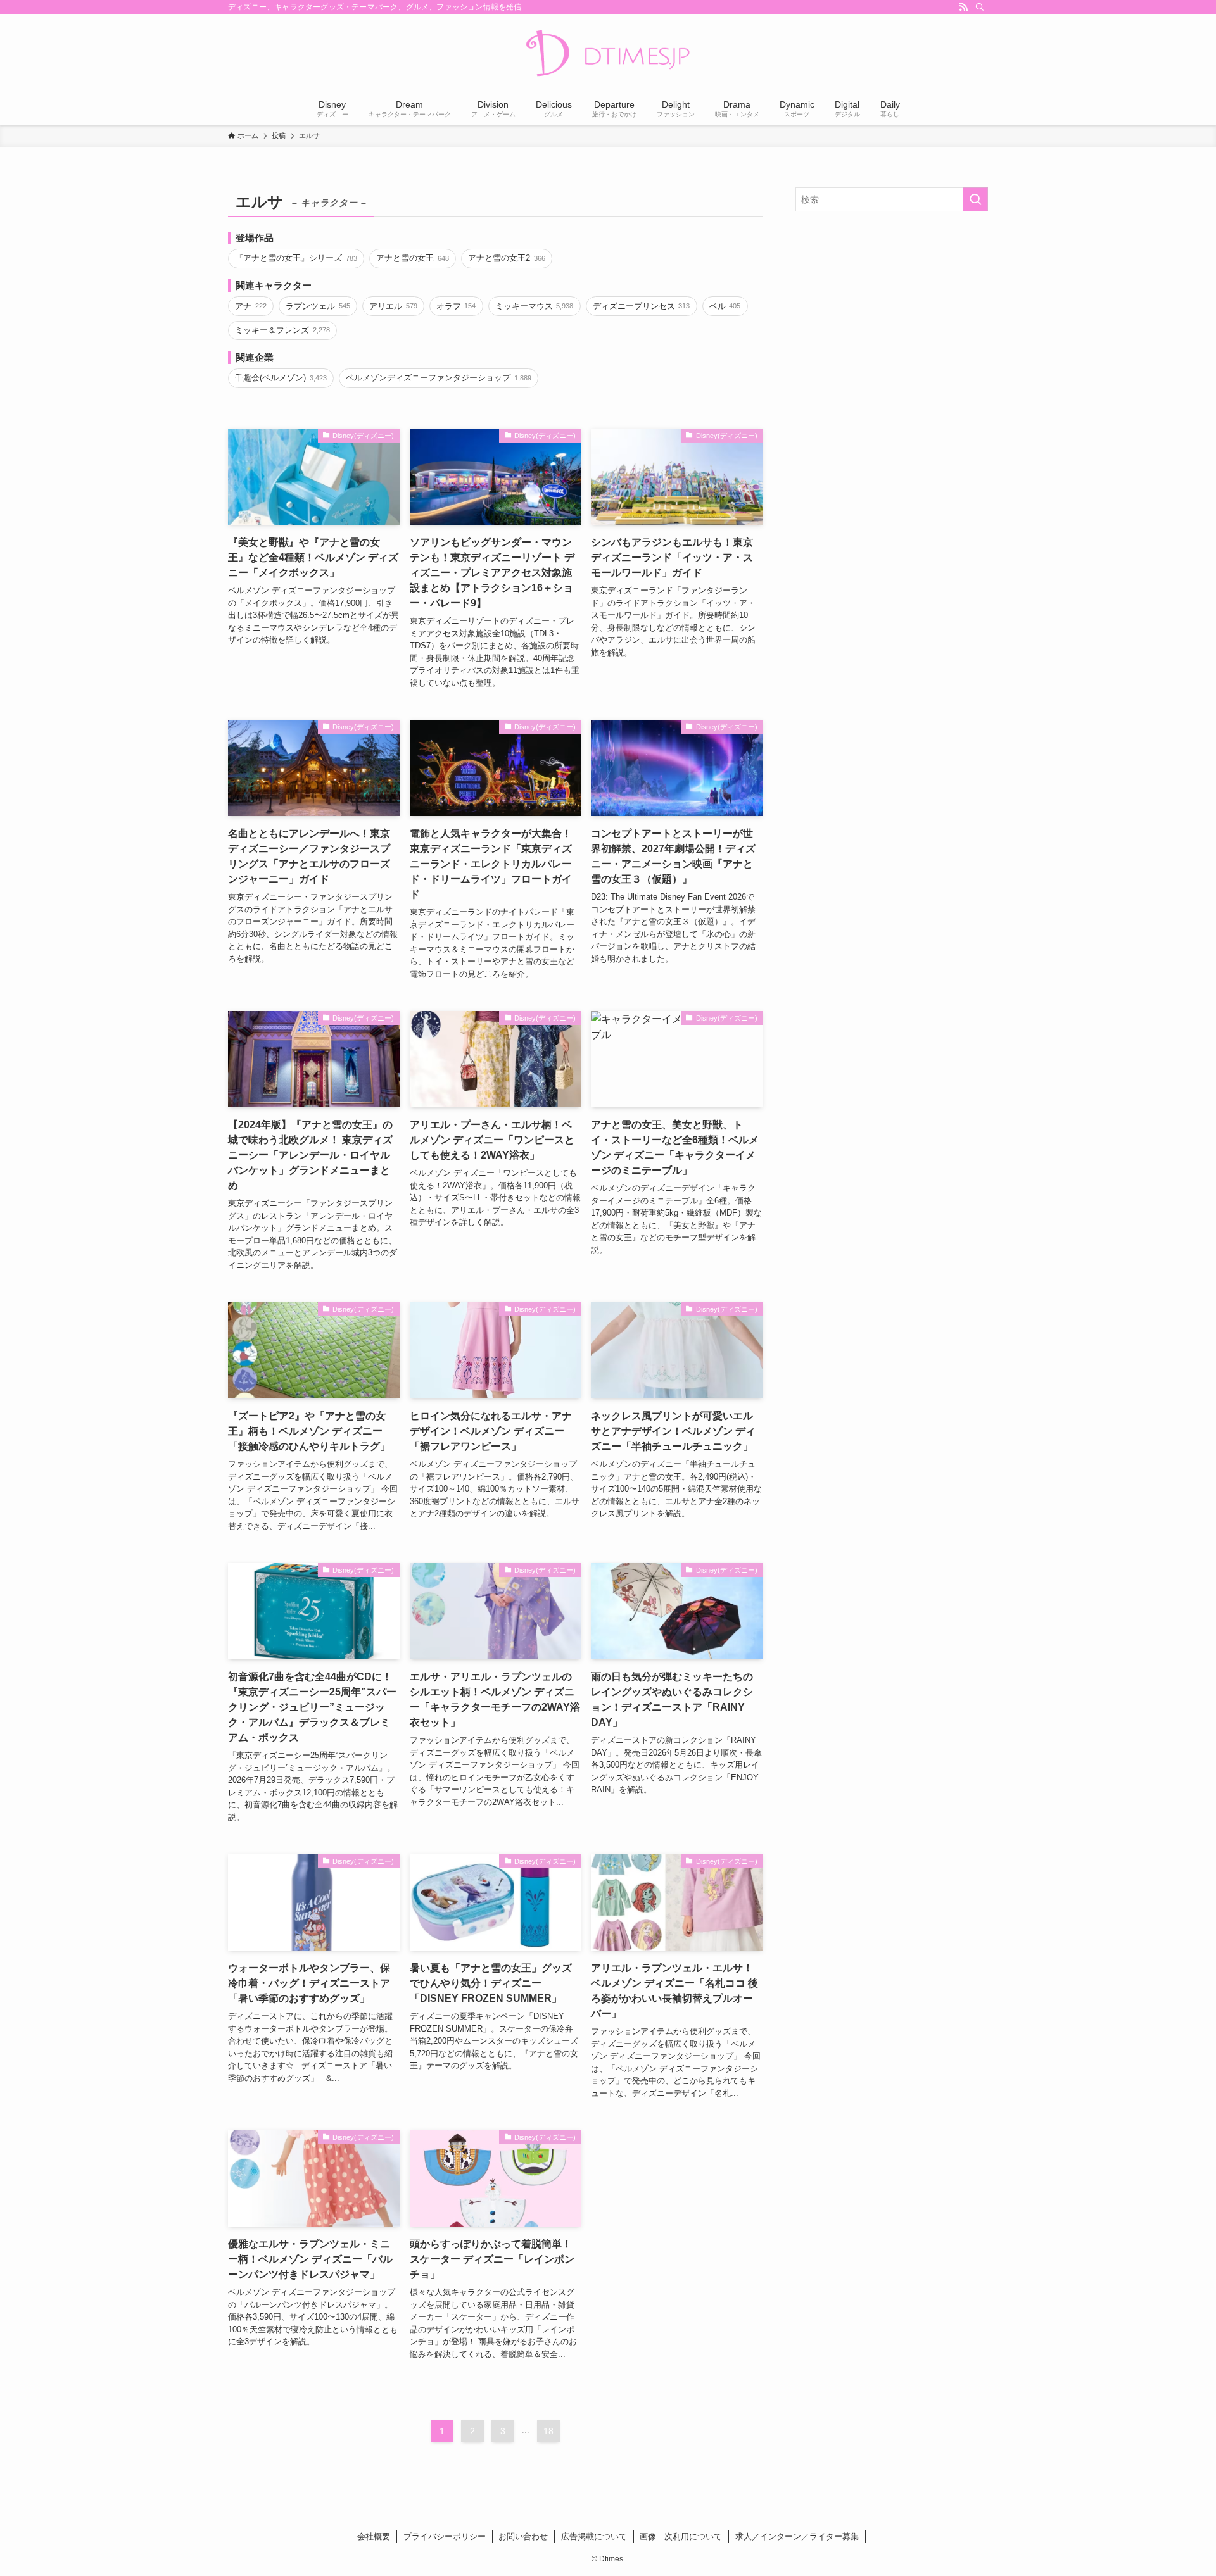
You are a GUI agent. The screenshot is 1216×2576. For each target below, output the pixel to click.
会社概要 (374, 2536)
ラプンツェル (318, 306)
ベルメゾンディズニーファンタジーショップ (438, 378)
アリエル (393, 306)
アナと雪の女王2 (506, 258)
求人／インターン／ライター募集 (797, 2536)
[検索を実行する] (975, 199)
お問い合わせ (523, 2536)
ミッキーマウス (534, 306)
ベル (725, 306)
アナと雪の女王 (412, 258)
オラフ (456, 306)
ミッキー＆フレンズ (282, 330)
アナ (250, 306)
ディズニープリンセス (641, 306)
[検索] (980, 7)
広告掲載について (594, 2536)
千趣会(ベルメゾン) (281, 378)
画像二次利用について (681, 2536)
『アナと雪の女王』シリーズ (296, 258)
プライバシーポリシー (445, 2536)
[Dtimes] (608, 54)
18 (548, 2431)
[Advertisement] (892, 313)
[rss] (963, 7)
